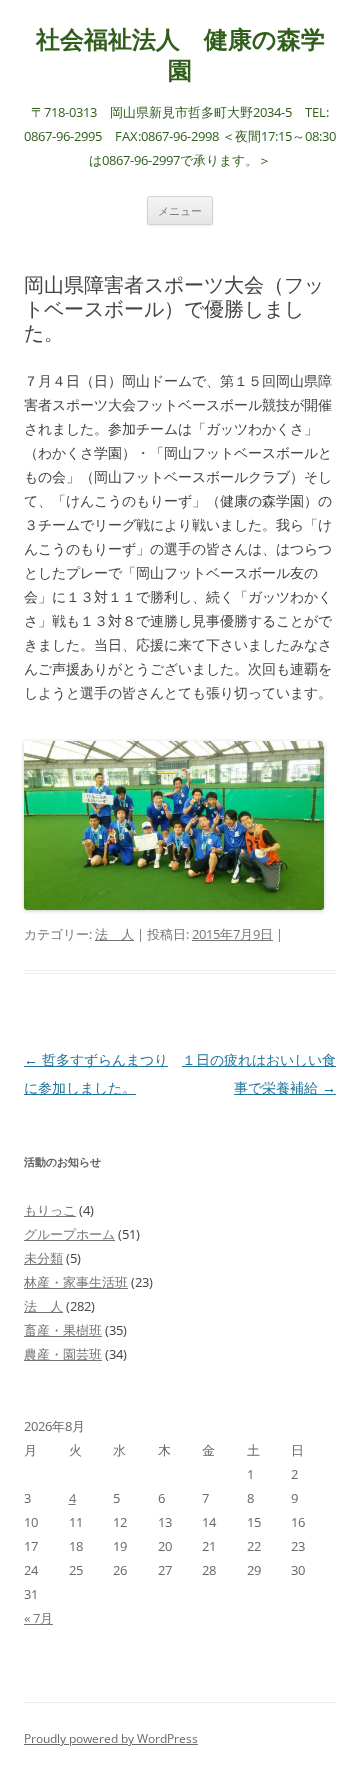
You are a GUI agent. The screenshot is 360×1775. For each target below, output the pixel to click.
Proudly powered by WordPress (111, 1738)
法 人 (114, 934)
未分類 (43, 1258)
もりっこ (50, 1210)
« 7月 (38, 1618)
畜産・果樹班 (63, 1330)
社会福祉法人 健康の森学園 (180, 55)
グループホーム (69, 1234)
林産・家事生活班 (76, 1282)
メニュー (180, 210)
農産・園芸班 (63, 1354)
